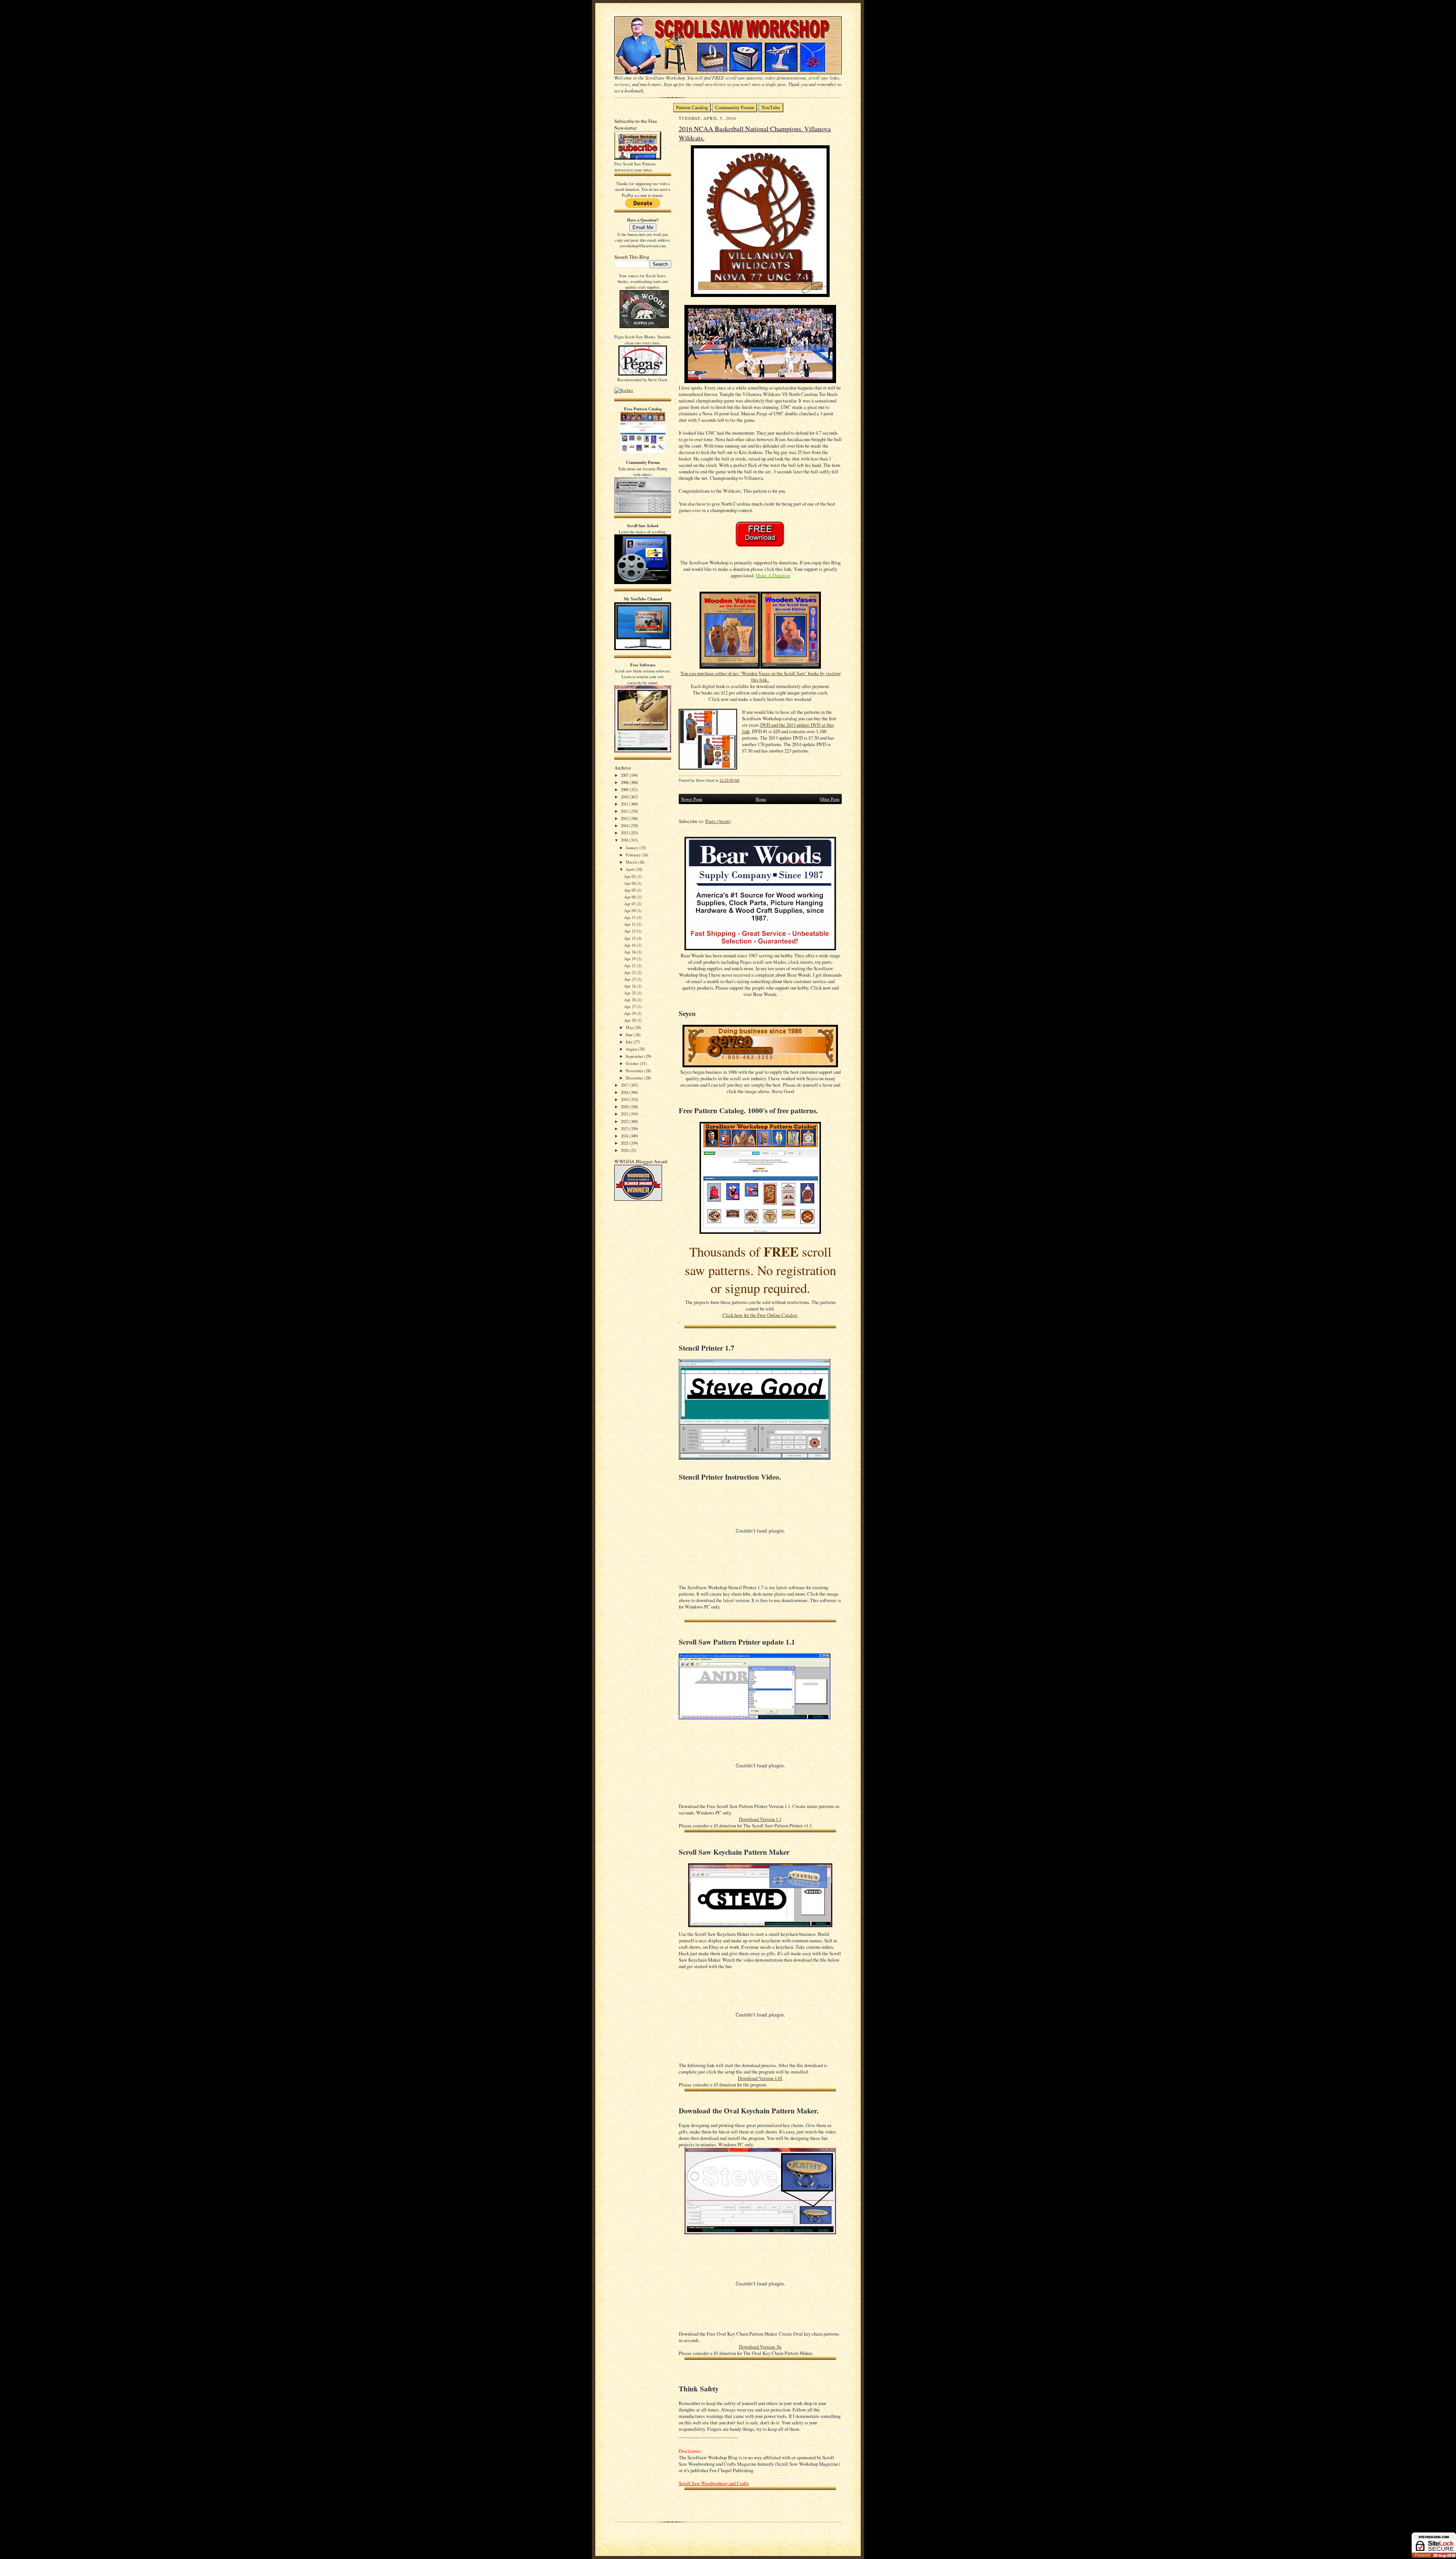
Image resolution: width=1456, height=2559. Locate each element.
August (632, 1049)
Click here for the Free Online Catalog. (760, 1315)
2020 (625, 1107)
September (635, 1056)
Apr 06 (630, 897)
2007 (625, 775)
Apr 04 (630, 883)
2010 (625, 797)
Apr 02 (630, 876)
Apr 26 (630, 1000)
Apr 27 (630, 1006)
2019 (625, 1099)
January (632, 848)
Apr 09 (630, 910)
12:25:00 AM (730, 780)
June (630, 1034)
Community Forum (735, 108)
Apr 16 (630, 945)
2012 (625, 811)
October (633, 1063)
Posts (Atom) (718, 821)
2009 (625, 789)
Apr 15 (630, 938)
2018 (625, 1092)
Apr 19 (630, 959)
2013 (625, 818)
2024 (625, 1136)
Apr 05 (630, 890)
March (632, 862)
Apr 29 (630, 1013)
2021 (625, 1114)
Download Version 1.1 (760, 1819)
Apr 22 (630, 972)
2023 (625, 1129)
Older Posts (830, 799)
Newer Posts (692, 799)
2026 (625, 1150)
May (630, 1027)
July (629, 1042)
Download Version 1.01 (760, 2078)
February (634, 855)
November (635, 1071)
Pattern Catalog (692, 108)
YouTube (771, 108)
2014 (625, 826)
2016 (625, 840)
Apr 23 (630, 979)
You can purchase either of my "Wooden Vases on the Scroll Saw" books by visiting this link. (760, 677)
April (631, 869)
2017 (625, 1085)
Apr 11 (630, 917)
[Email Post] (743, 780)
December (635, 1078)
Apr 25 (630, 993)
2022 (625, 1121)
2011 (625, 804)
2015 (625, 833)
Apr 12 (630, 924)
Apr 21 (630, 965)
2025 (625, 1143)
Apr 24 (630, 986)
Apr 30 (630, 1020)
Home (761, 799)
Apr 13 (630, 931)
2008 (625, 782)
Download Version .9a (760, 2347)
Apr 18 (630, 952)
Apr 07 (630, 904)
